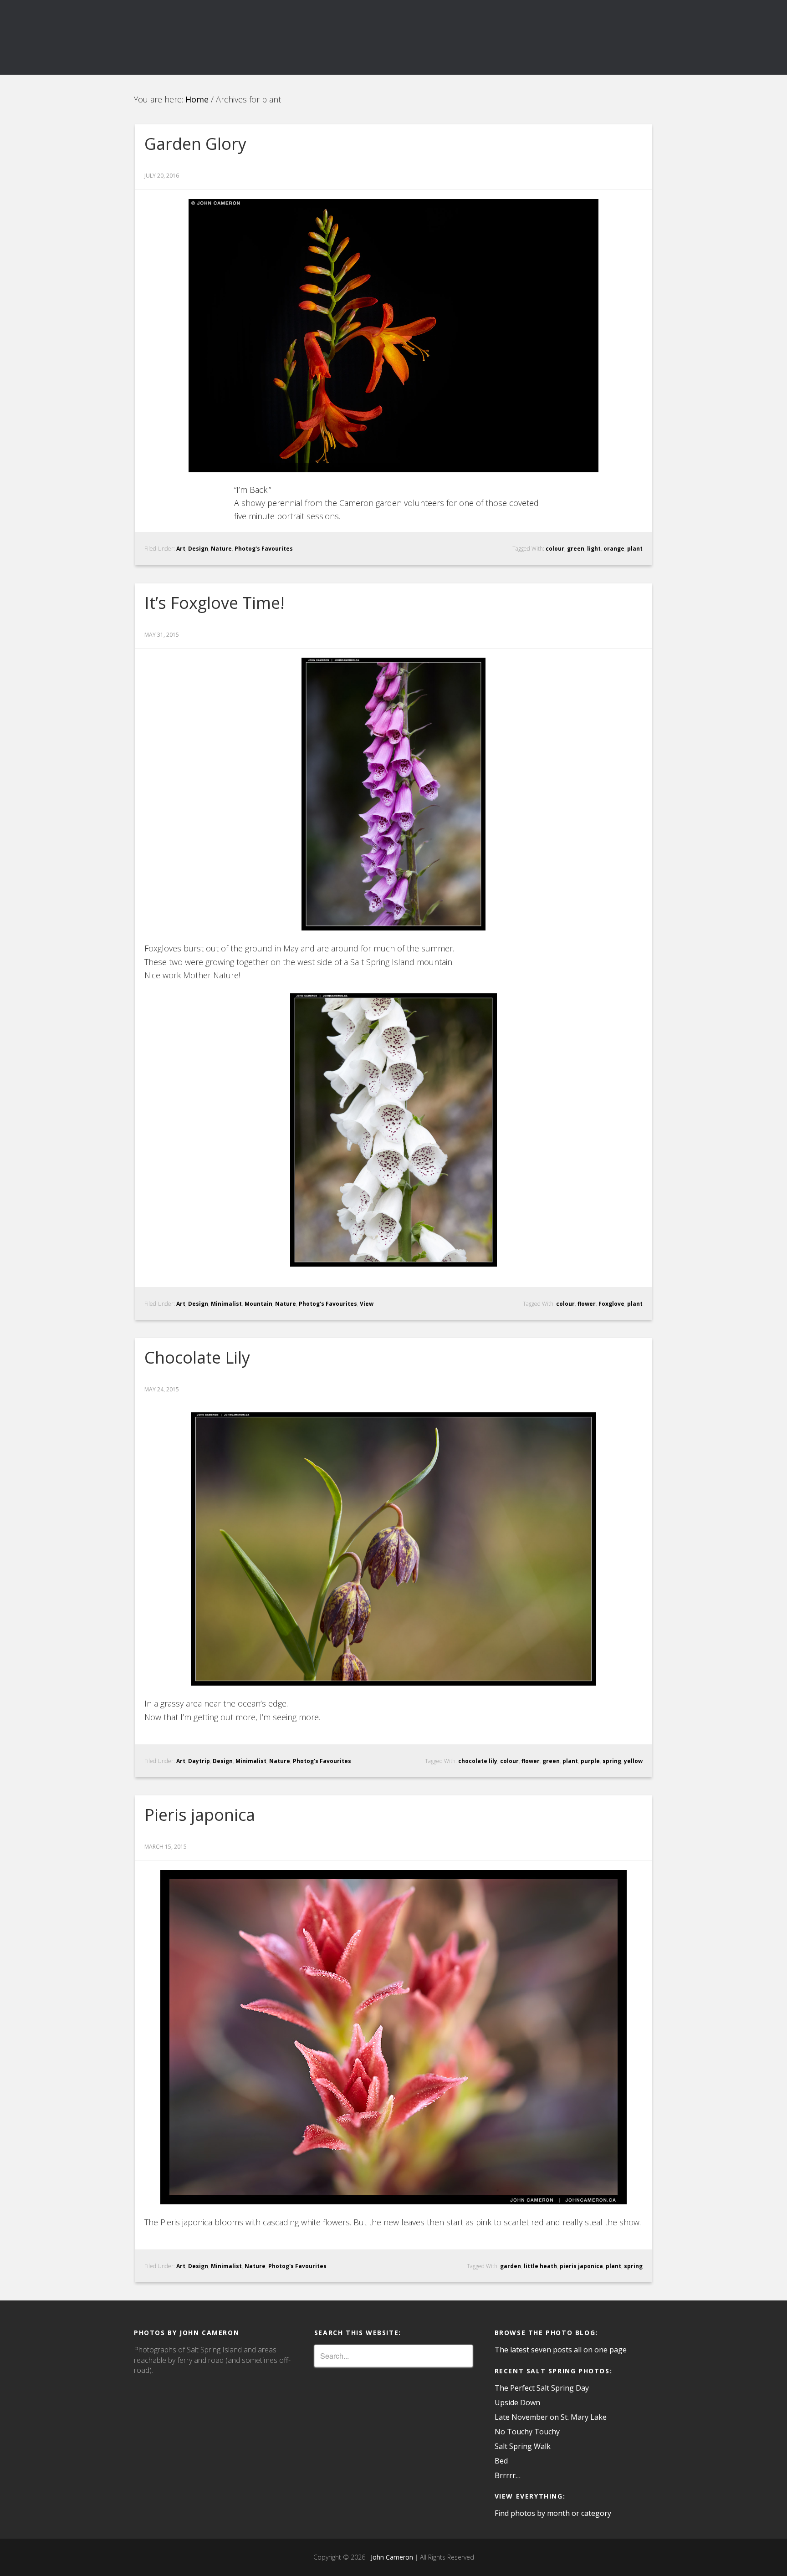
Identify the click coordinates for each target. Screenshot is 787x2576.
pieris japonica (581, 2266)
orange (614, 549)
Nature (221, 549)
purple (590, 1761)
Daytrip (199, 1761)
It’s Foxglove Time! (215, 603)
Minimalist (226, 1304)
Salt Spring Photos (216, 37)
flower (587, 1304)
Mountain (258, 1304)
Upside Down (517, 2402)
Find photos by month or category (553, 2513)
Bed (501, 2461)
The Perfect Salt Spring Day (542, 2388)
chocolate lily (478, 1761)
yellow (633, 1761)
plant (635, 549)
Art (181, 549)
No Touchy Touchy (527, 2432)
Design (198, 549)
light (594, 549)
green (576, 549)
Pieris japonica (200, 1815)
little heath (540, 2266)
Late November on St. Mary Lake (551, 2417)
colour (555, 549)
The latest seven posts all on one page (561, 2350)
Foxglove (611, 1304)
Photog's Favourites (264, 549)
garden (511, 2266)
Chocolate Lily (197, 1357)
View (367, 1304)
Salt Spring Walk (523, 2446)
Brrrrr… (508, 2475)
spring (612, 1761)
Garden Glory (195, 144)
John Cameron (390, 2557)
